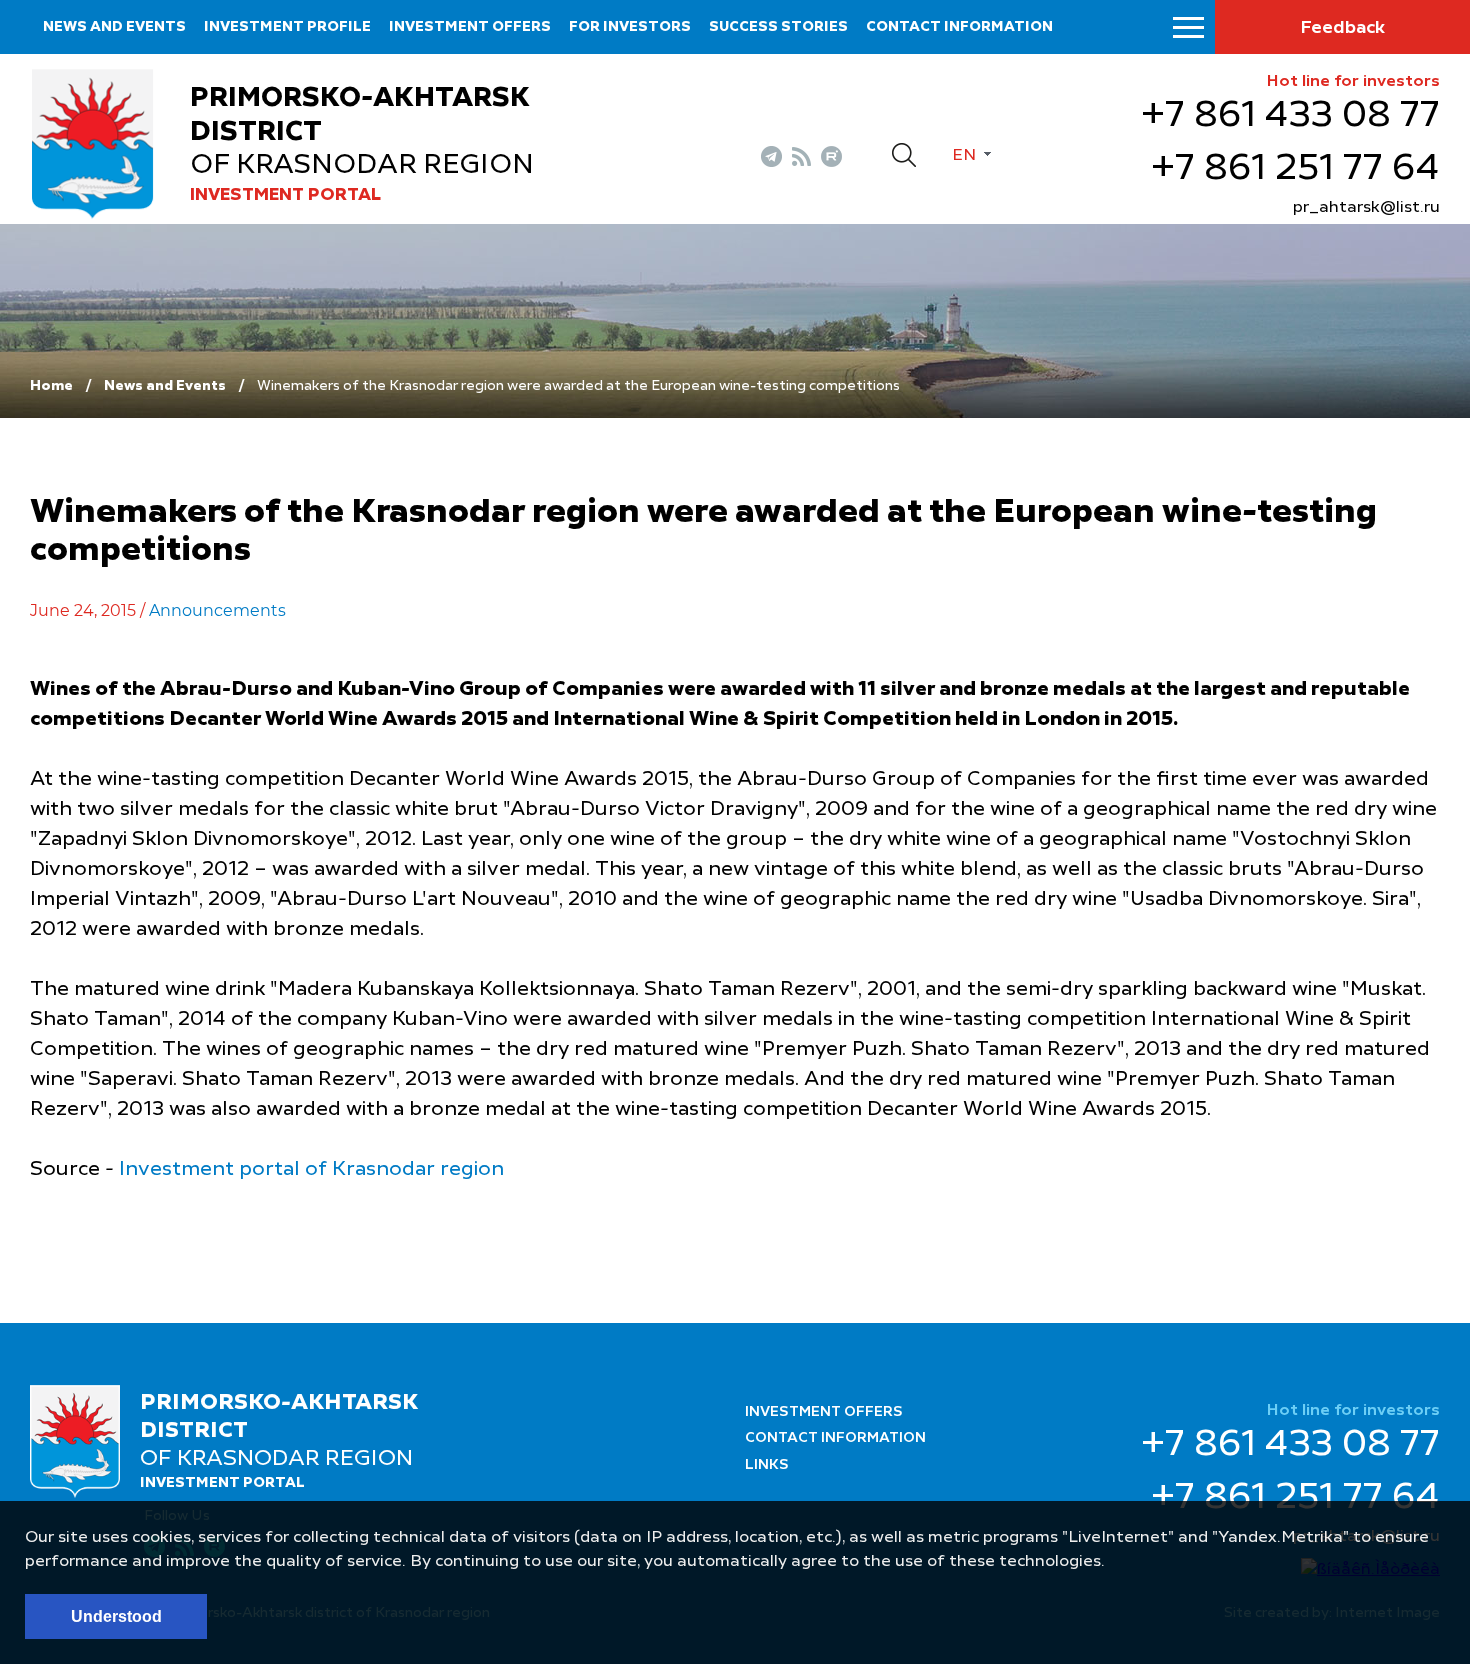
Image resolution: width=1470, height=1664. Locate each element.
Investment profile (287, 27)
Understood (116, 1616)
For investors (630, 27)
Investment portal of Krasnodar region (311, 1170)
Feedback (1342, 28)
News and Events (114, 27)
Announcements (217, 610)
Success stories (778, 27)
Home (51, 386)
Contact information (959, 27)
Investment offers (470, 27)
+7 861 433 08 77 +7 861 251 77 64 (1290, 142)
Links (767, 1465)
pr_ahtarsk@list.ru (1366, 208)
